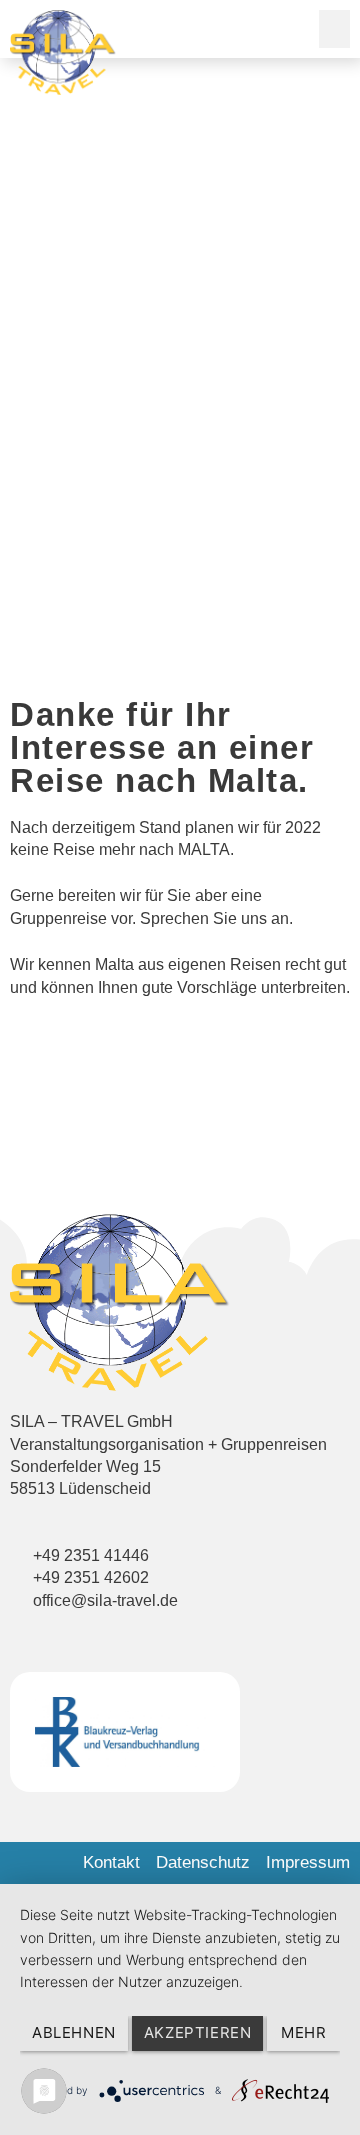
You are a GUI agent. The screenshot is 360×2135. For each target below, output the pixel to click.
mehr (303, 2032)
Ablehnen (74, 2032)
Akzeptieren (198, 2032)
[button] (335, 29)
